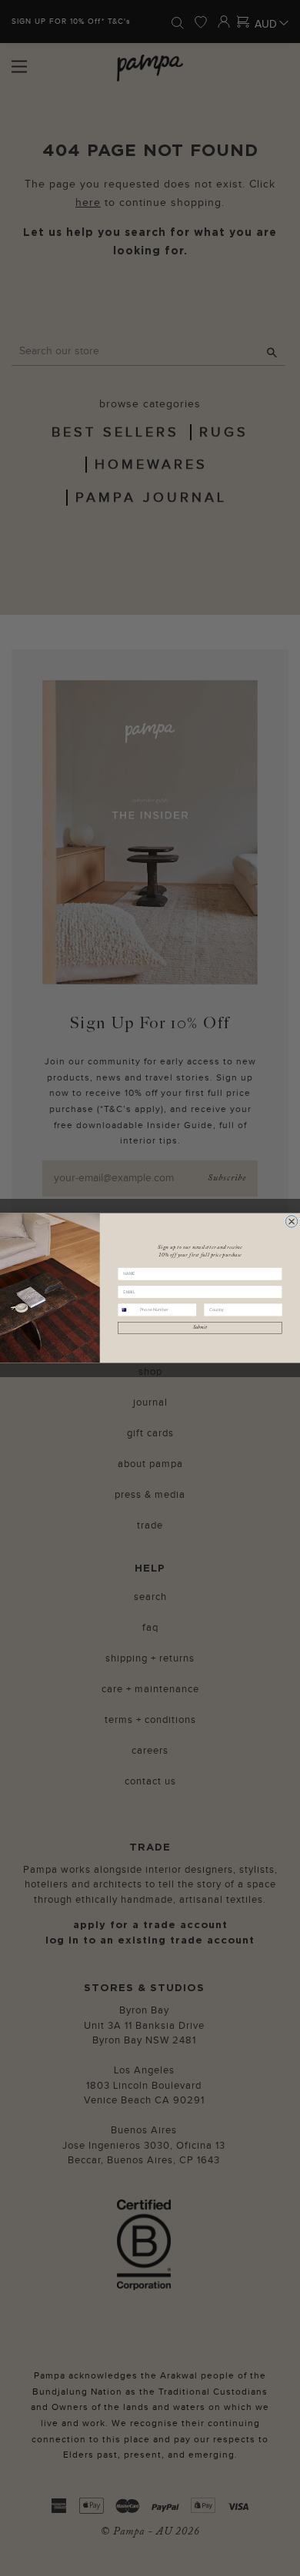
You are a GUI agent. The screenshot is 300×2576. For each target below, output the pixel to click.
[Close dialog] (292, 1222)
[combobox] (128, 1310)
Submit (200, 1328)
